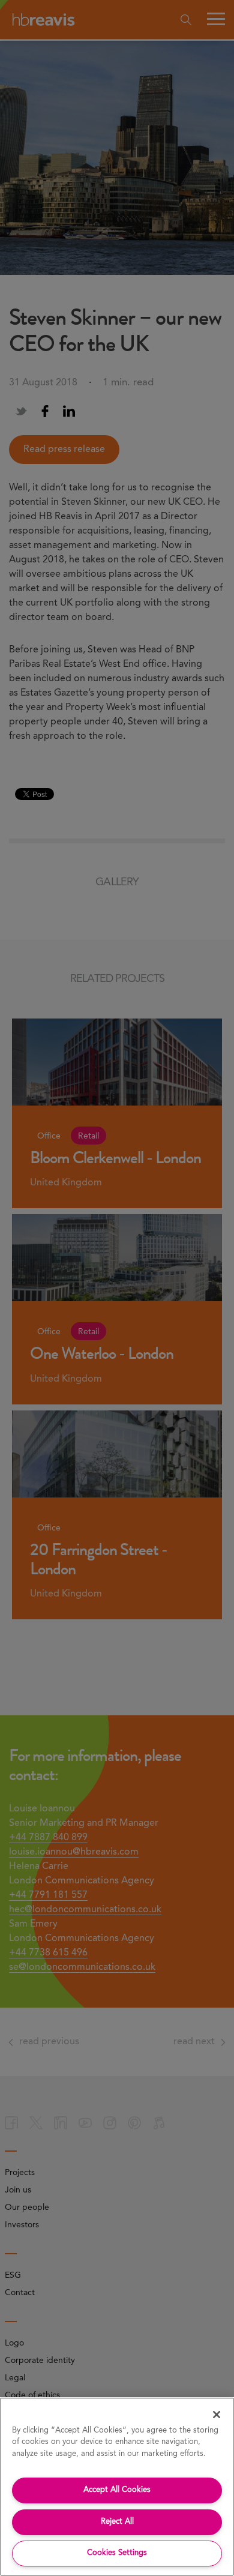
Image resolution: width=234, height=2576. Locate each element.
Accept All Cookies (117, 2490)
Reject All (117, 2522)
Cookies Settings (117, 2553)
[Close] (217, 2415)
